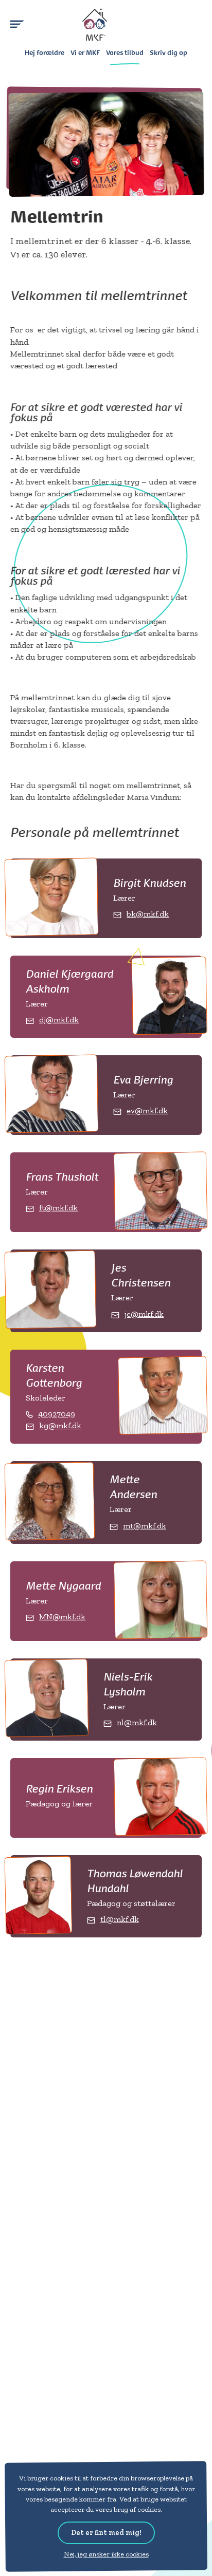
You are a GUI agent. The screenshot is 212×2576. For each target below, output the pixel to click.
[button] (17, 24)
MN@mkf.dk (62, 1617)
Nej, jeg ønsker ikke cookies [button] (106, 2554)
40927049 (57, 1414)
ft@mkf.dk (58, 1208)
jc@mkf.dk (144, 1314)
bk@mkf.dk (148, 914)
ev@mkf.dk (147, 1110)
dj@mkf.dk (59, 1020)
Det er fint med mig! (106, 2533)
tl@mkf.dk (120, 1919)
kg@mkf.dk (60, 1425)
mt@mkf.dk (145, 1526)
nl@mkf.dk (137, 1722)
